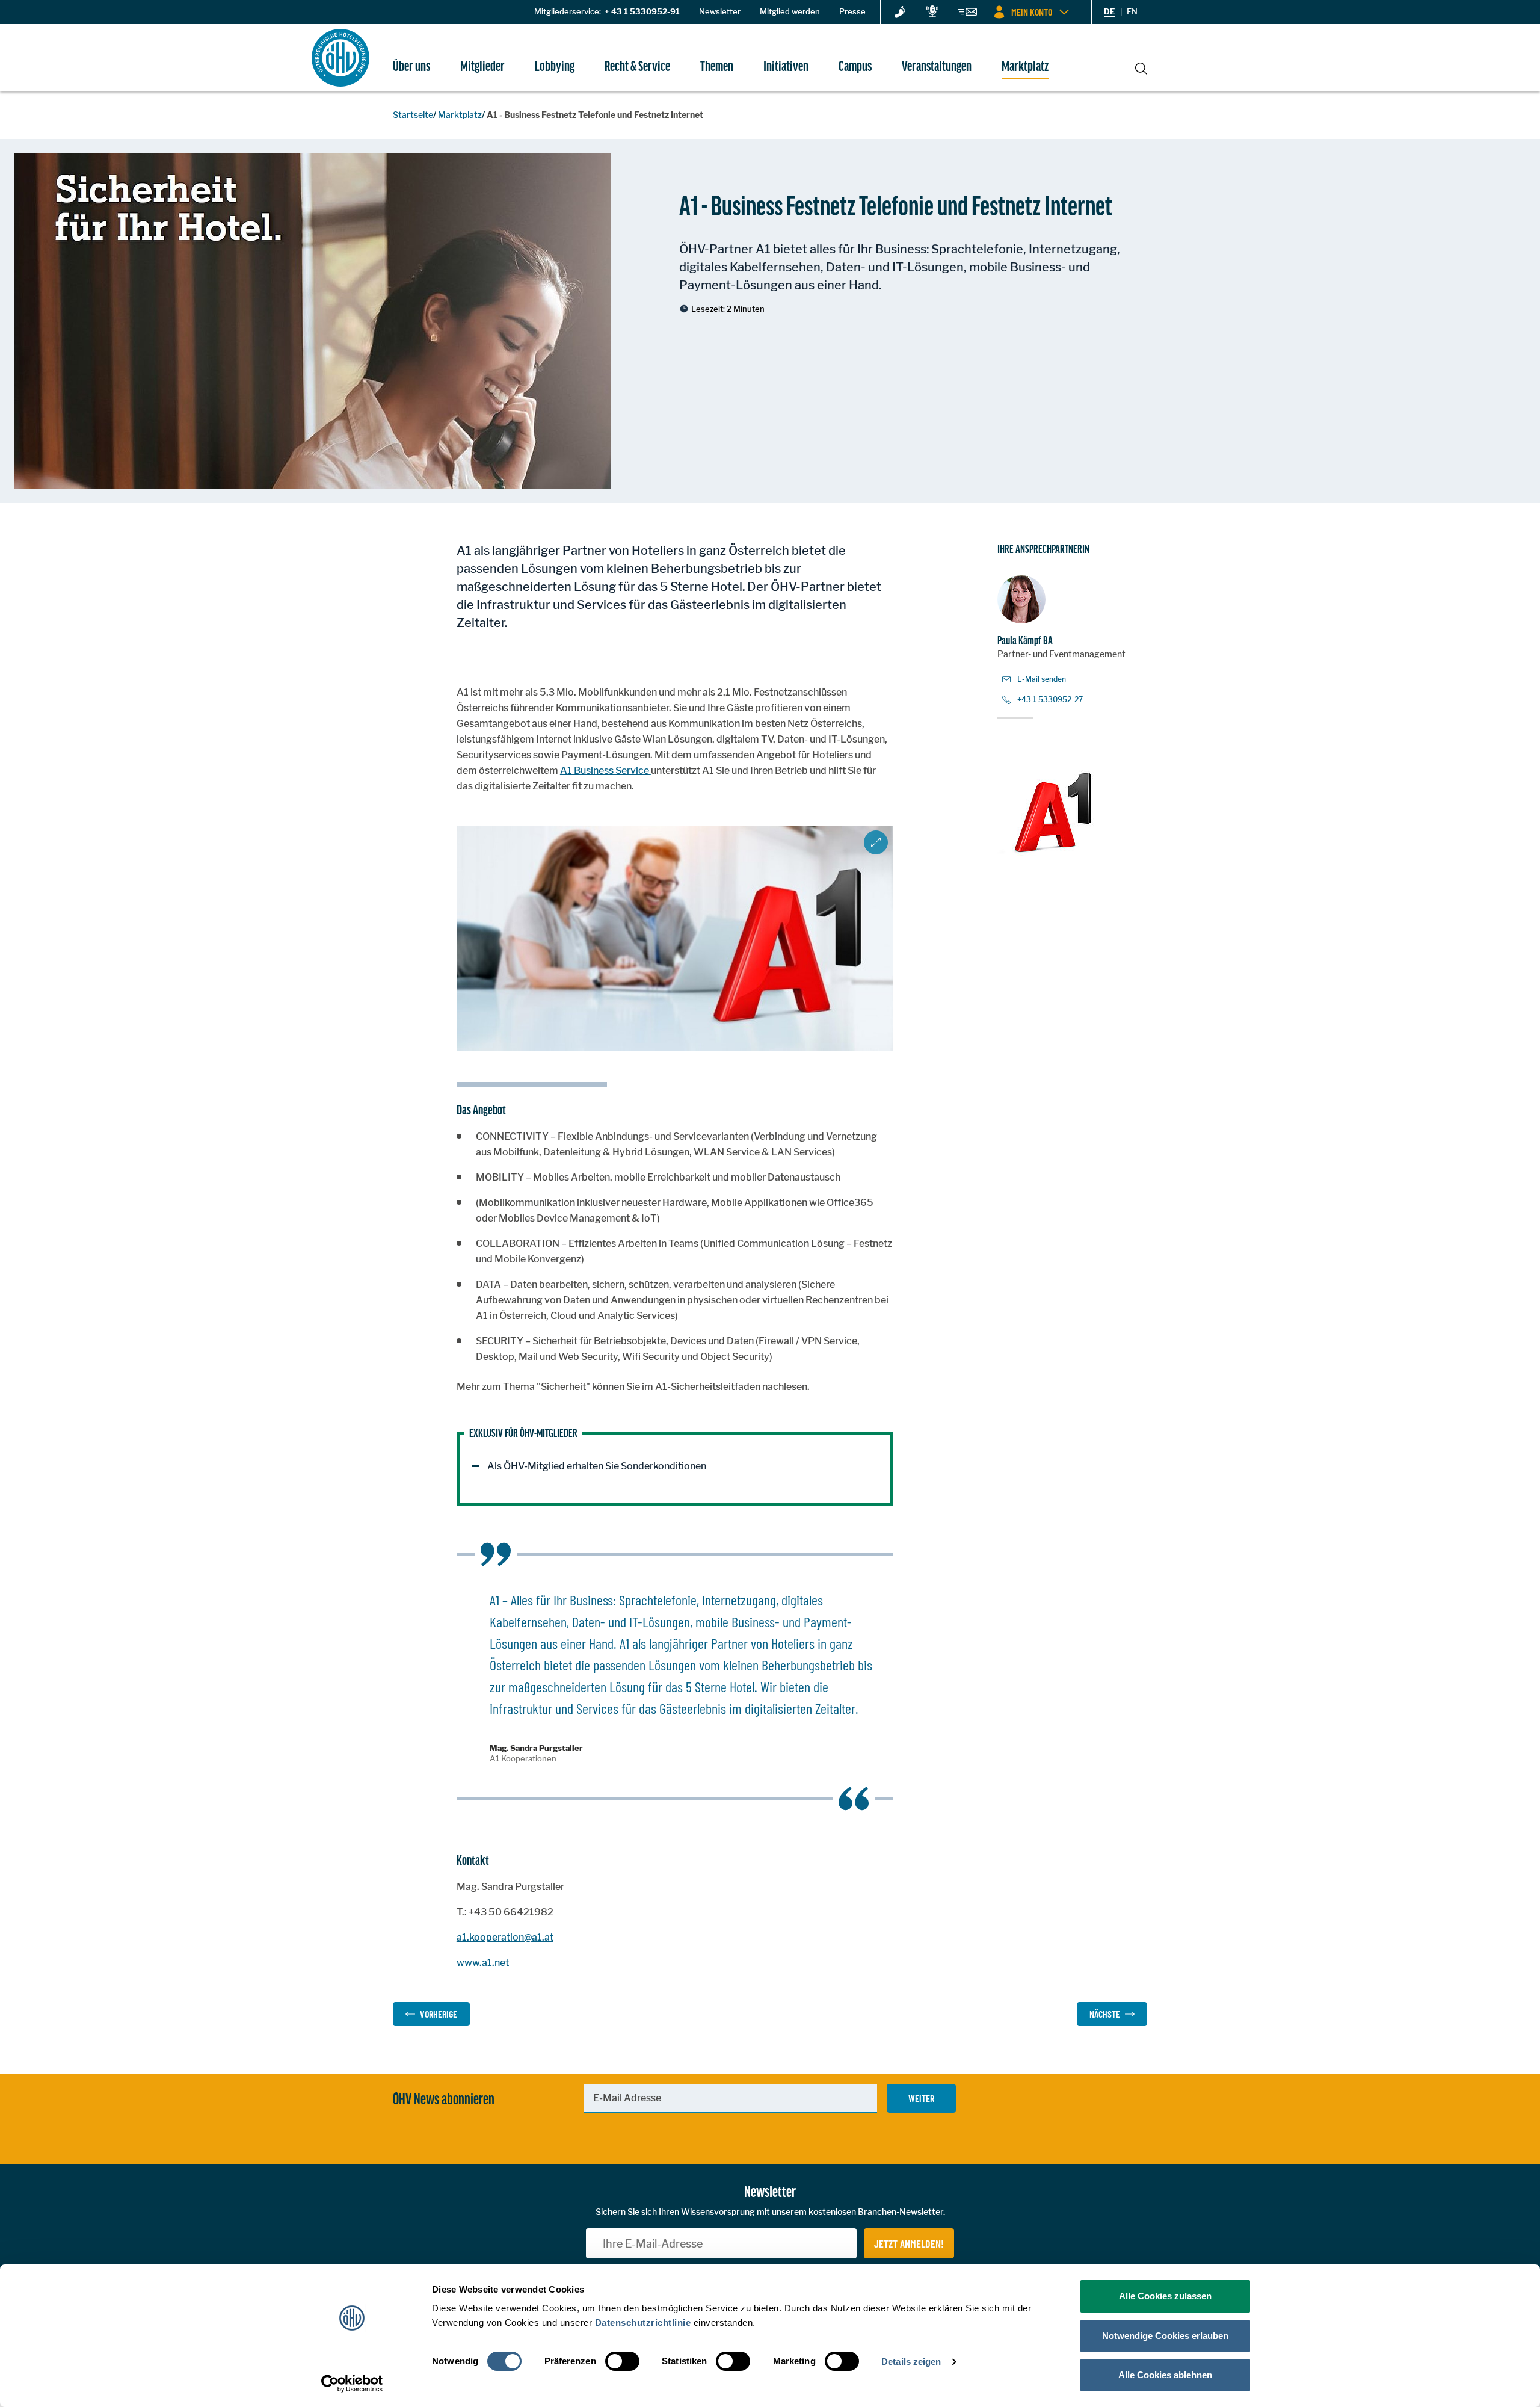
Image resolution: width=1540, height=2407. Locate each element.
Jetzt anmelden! (909, 2243)
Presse (852, 11)
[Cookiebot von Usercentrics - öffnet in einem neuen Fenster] (352, 2384)
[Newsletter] (967, 14)
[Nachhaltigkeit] (900, 13)
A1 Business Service (605, 771)
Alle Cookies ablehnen (1165, 2375)
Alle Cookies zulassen (1165, 2296)
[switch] (622, 2361)
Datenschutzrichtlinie (643, 2322)
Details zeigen (911, 2362)
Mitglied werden (790, 11)
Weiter (921, 2098)
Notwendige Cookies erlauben (1165, 2336)
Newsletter (720, 11)
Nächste (1105, 2014)
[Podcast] (932, 12)
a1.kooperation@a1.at (505, 1937)
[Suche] (1141, 67)
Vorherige (439, 2014)
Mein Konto (1032, 12)
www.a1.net (483, 1963)
